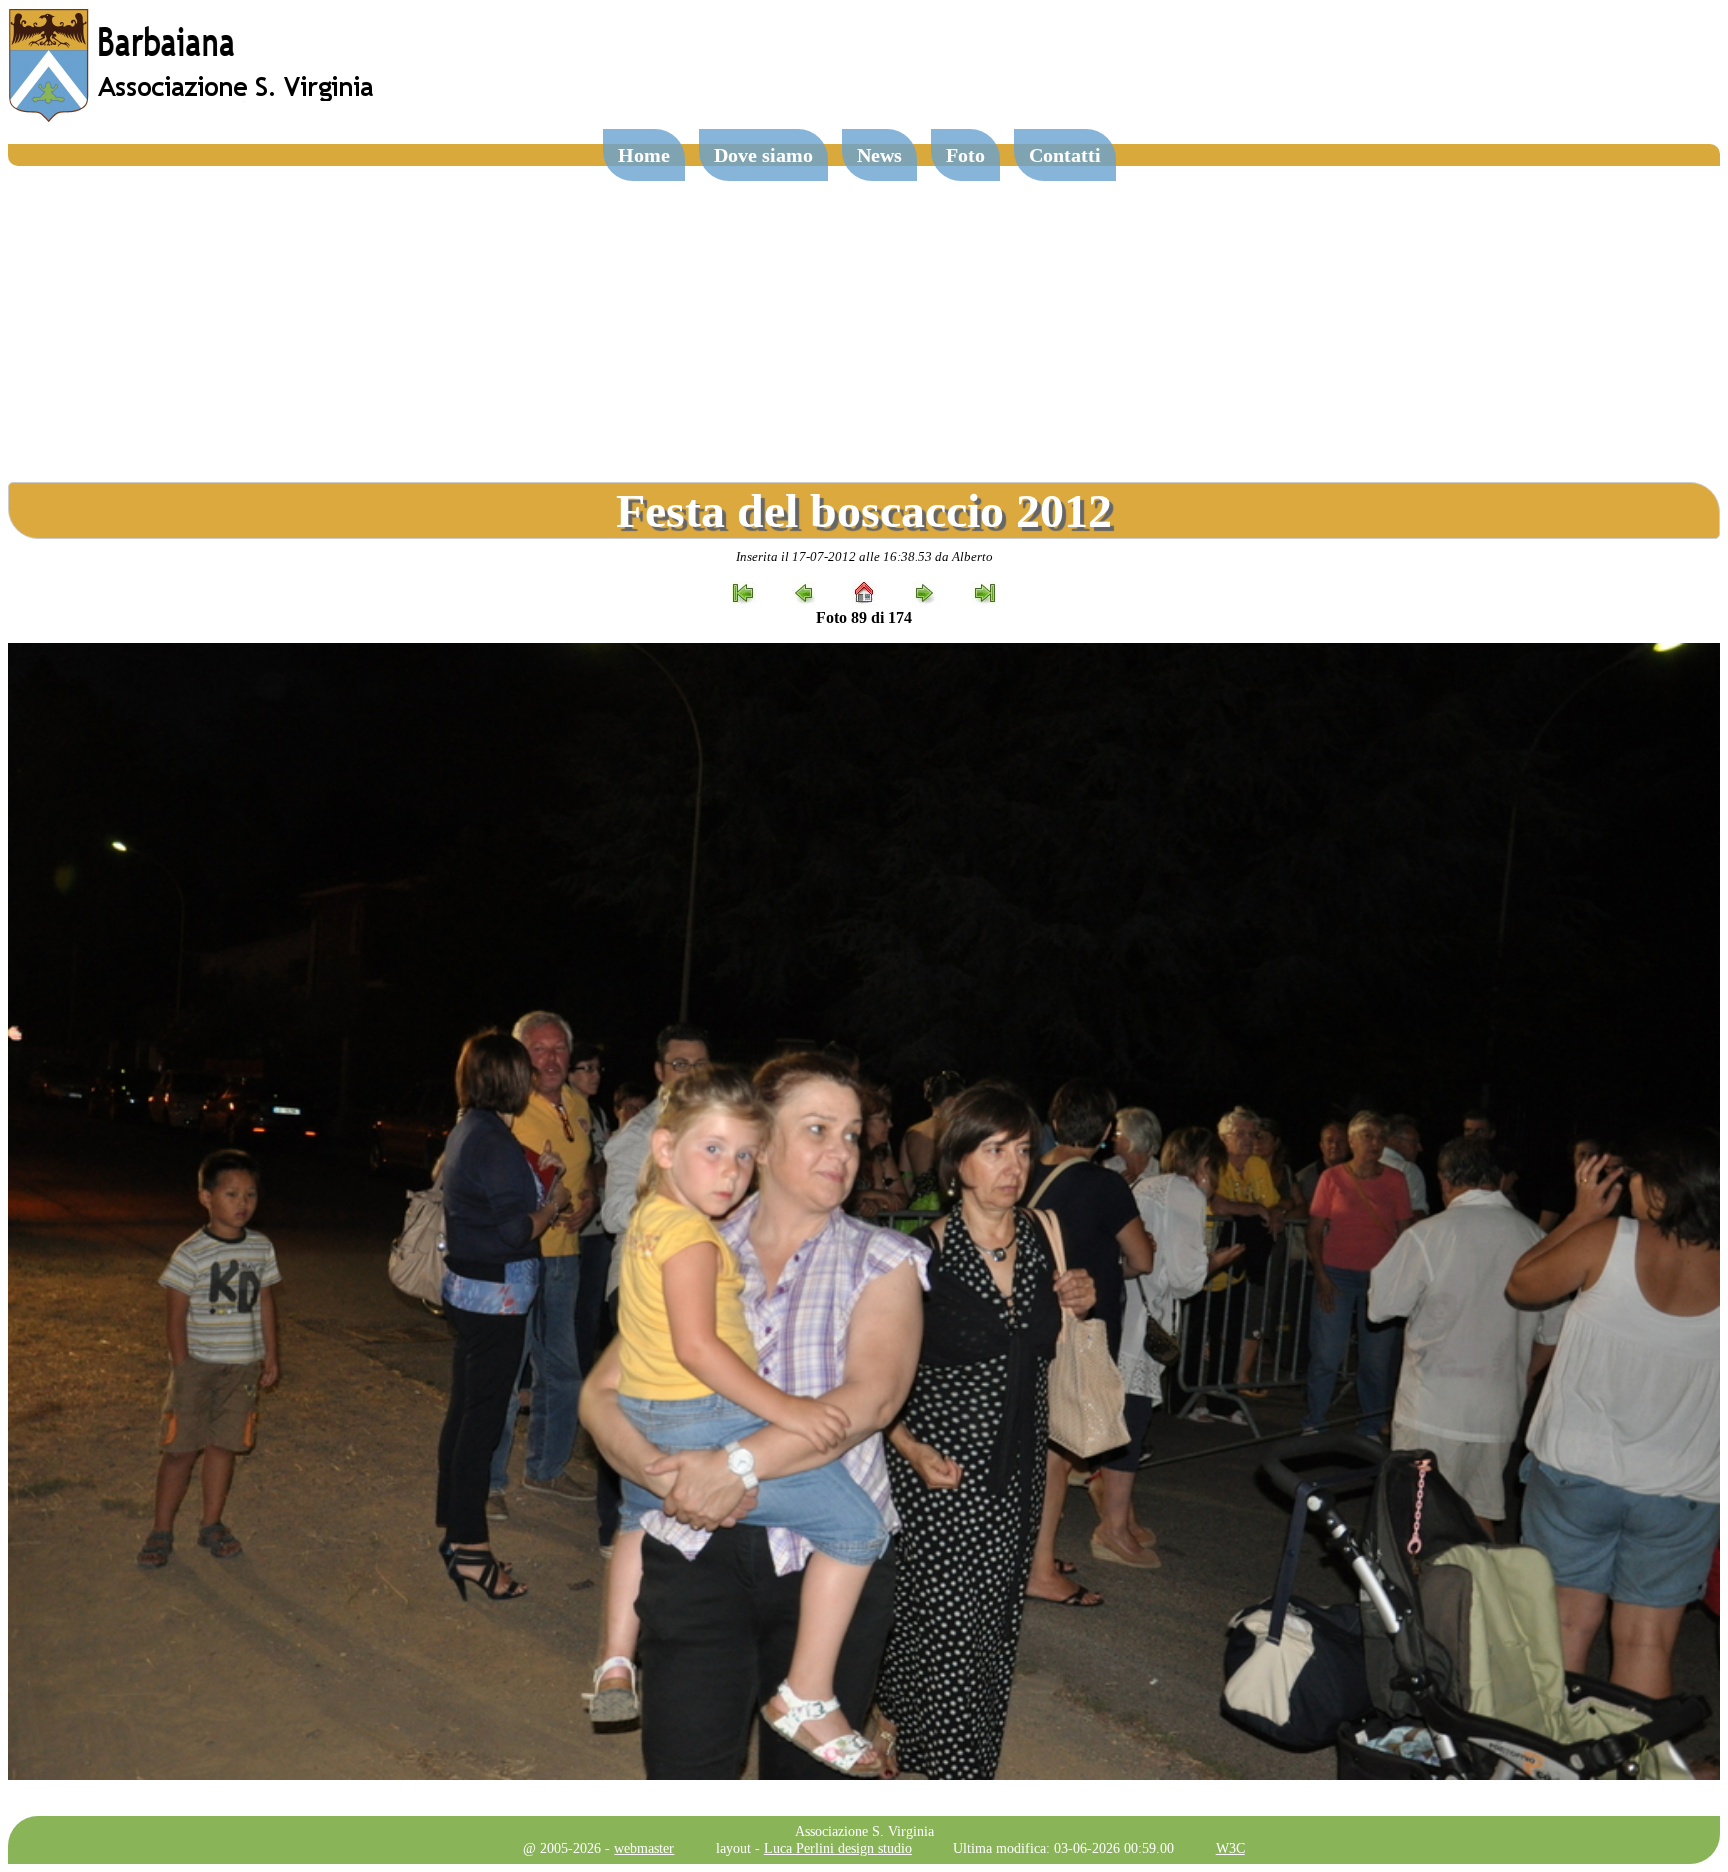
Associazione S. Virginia (864, 1831)
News (879, 155)
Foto (965, 155)
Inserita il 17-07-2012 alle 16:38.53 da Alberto (864, 556)
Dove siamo (763, 155)
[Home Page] (193, 117)
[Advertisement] (864, 316)
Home (644, 155)
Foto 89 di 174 (864, 617)
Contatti (1065, 155)
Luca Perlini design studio (838, 1848)
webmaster (644, 1848)
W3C (1230, 1848)
